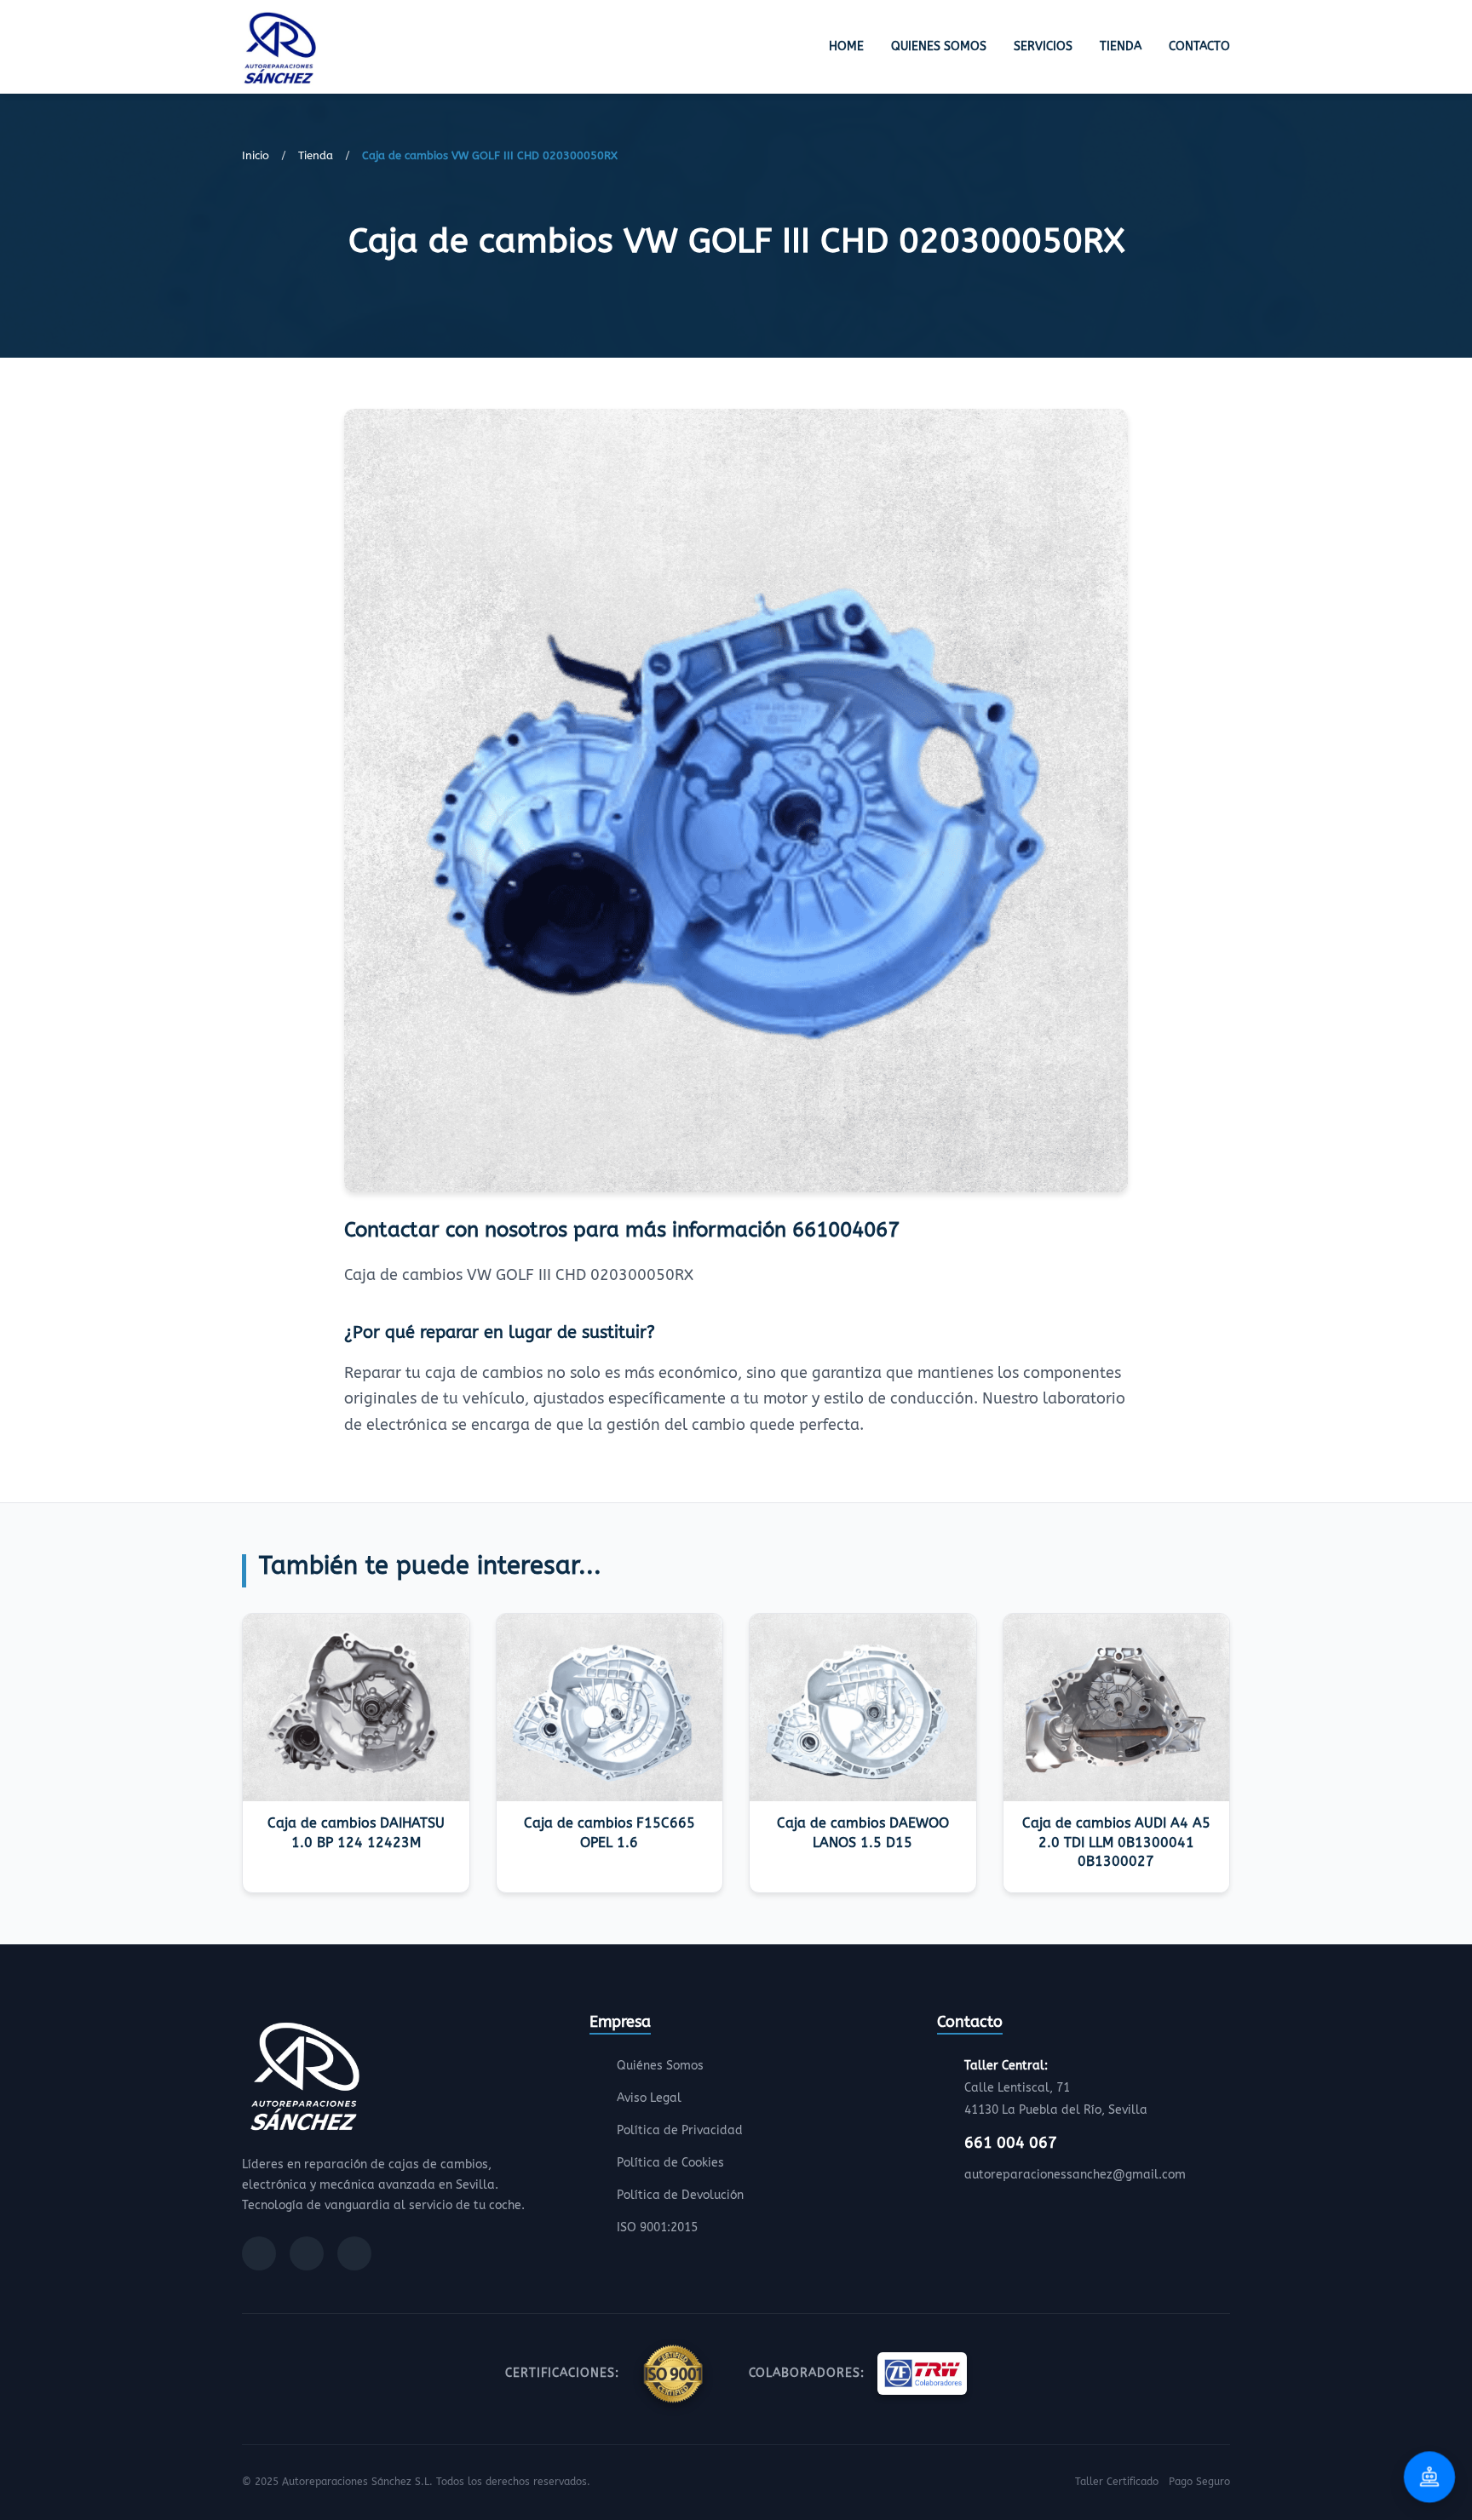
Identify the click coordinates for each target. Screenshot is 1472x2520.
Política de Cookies (670, 2163)
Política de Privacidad (680, 2130)
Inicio (256, 155)
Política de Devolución (680, 2195)
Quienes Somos (939, 46)
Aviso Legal (649, 2098)
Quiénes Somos (660, 2066)
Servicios (1043, 46)
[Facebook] (259, 2253)
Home (846, 46)
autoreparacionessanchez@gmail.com (1075, 2175)
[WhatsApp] (354, 2253)
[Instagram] (307, 2253)
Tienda (1121, 46)
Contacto (1199, 46)
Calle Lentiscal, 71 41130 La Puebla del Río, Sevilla (1056, 2088)
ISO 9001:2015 (657, 2227)
